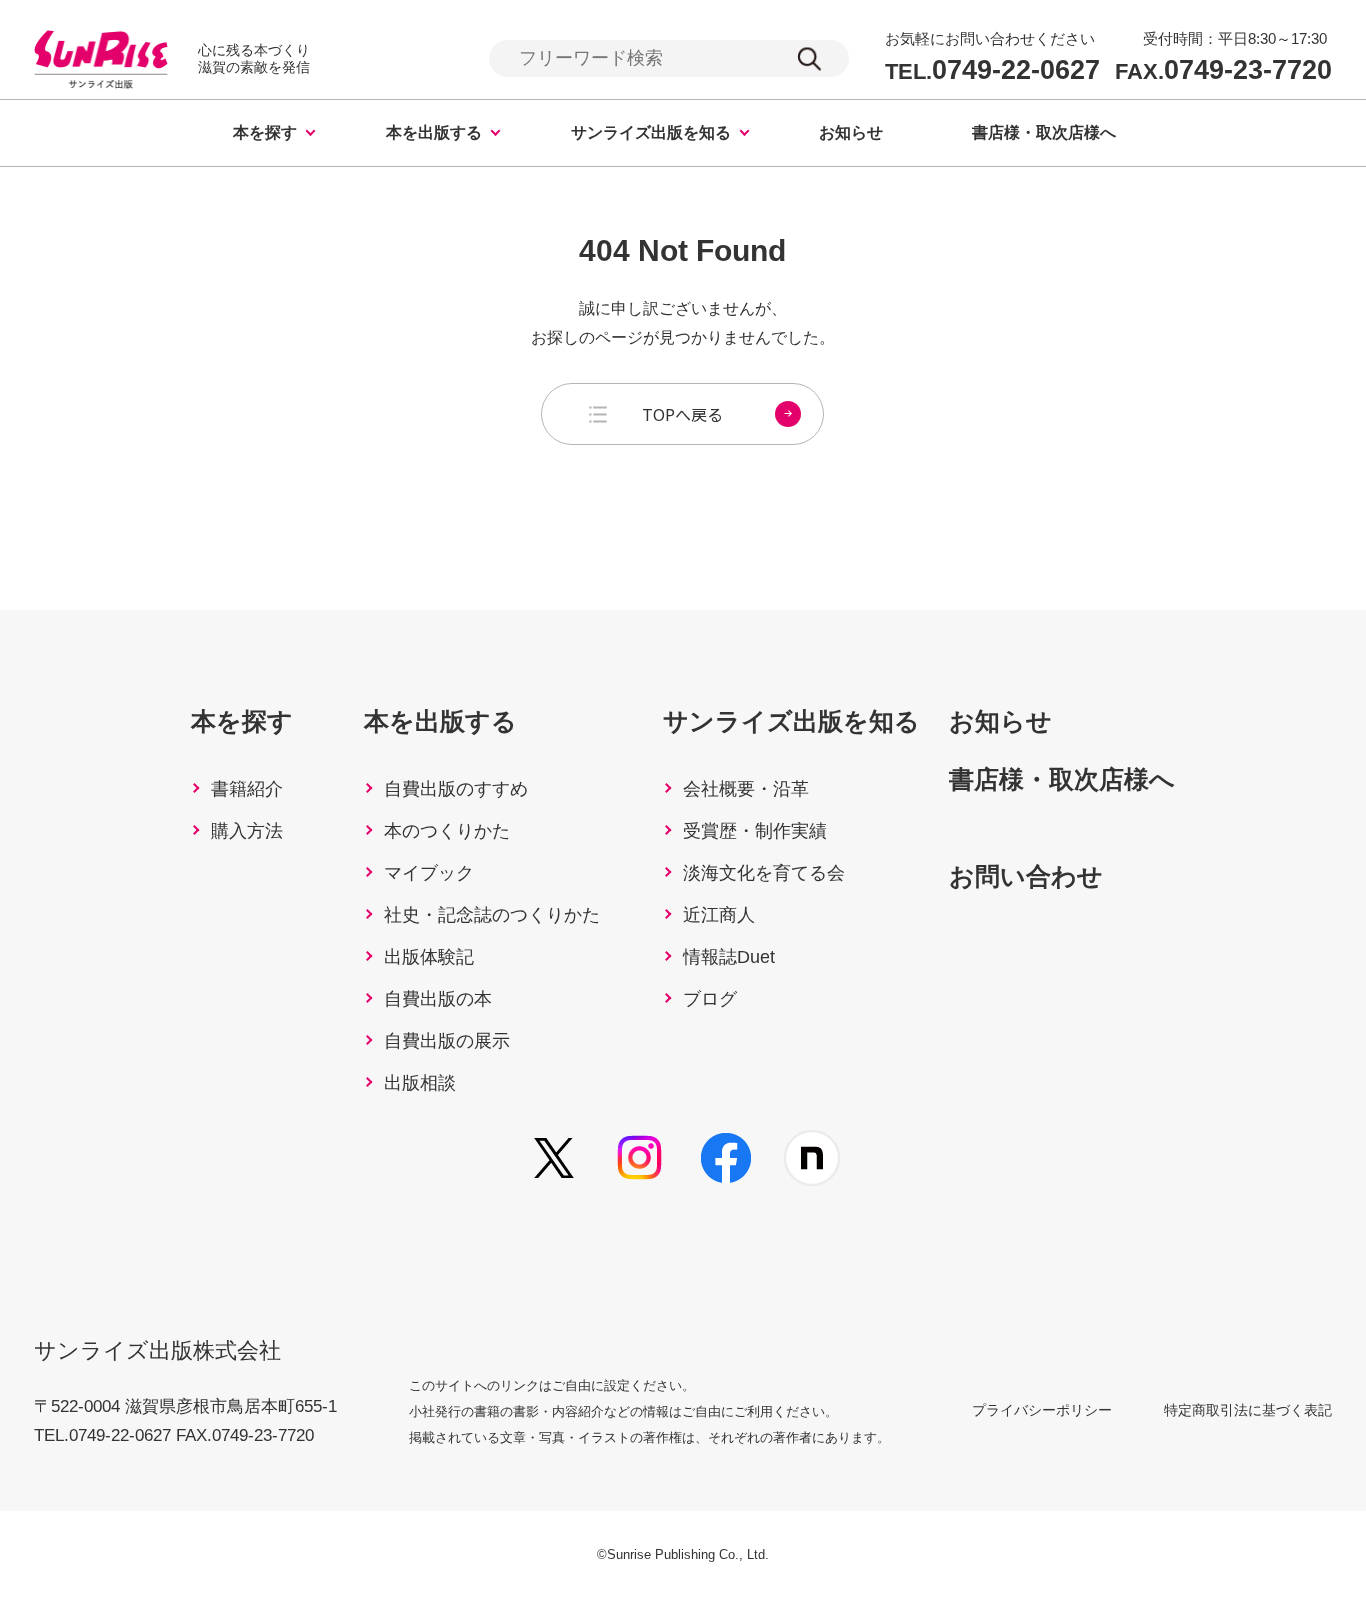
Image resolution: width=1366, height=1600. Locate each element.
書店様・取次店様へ (1044, 132)
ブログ (710, 999)
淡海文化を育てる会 (764, 873)
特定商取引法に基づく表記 (1248, 1410)
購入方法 (247, 831)
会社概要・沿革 (746, 789)
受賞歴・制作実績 (755, 831)
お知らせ (851, 132)
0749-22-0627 (992, 70)
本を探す (265, 132)
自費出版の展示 (447, 1041)
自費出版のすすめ (456, 789)
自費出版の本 (438, 999)
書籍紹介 (247, 789)
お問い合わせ (1026, 876)
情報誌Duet (729, 957)
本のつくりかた (447, 831)
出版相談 (420, 1083)
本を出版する (434, 132)
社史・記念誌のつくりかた (492, 915)
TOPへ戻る (682, 414)
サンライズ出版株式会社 (157, 1350)
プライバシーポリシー (1042, 1410)
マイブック (429, 873)
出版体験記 (429, 957)
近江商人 (719, 915)
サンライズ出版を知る (651, 132)
